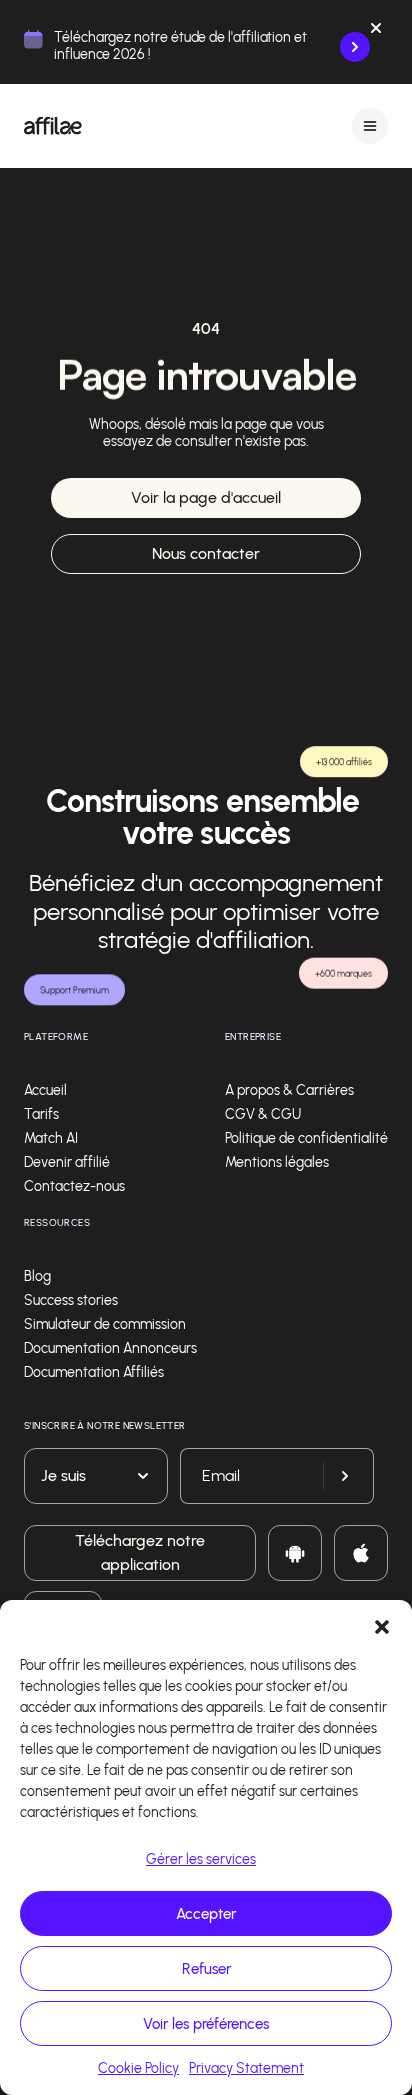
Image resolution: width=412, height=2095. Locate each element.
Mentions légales (277, 1162)
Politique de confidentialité (306, 1138)
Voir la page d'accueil (206, 497)
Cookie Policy (138, 2068)
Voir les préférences (206, 2024)
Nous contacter (206, 553)
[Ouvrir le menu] (370, 125)
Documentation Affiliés (94, 1372)
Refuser (206, 1969)
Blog (37, 1276)
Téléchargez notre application (140, 1552)
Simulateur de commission (105, 1324)
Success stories (71, 1300)
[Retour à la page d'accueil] (53, 126)
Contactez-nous (74, 1186)
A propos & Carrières (289, 1090)
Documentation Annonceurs (110, 1348)
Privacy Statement (246, 2068)
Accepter (206, 1914)
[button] (382, 1625)
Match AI (51, 1138)
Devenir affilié (67, 1162)
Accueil (45, 1090)
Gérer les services (201, 1859)
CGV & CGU (263, 1114)
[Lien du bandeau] (355, 47)
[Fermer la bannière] (376, 32)
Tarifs (41, 1114)
